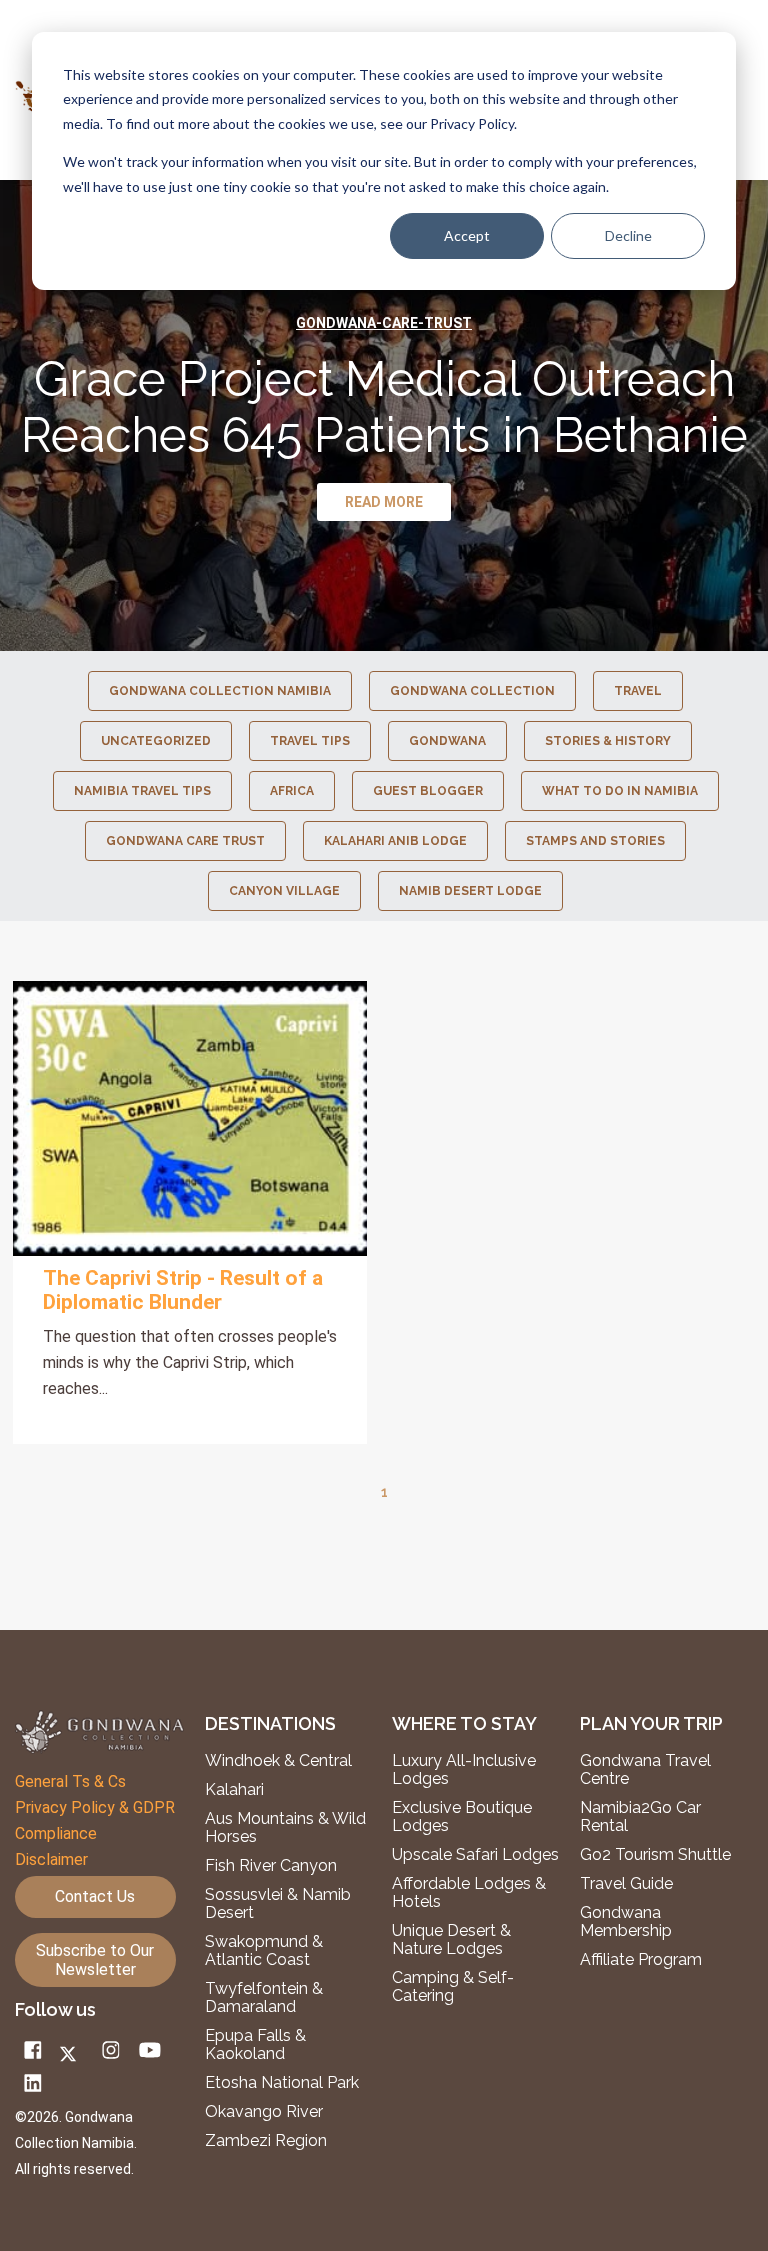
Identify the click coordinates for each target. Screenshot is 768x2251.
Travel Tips (310, 741)
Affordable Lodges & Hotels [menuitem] (469, 1893)
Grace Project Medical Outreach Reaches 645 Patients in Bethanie (384, 407)
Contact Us (95, 1896)
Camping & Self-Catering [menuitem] (453, 1987)
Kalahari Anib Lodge (395, 841)
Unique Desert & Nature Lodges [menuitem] (451, 1940)
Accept (467, 235)
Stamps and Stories (595, 841)
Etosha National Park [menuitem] (282, 2083)
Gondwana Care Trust (185, 841)
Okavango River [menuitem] (264, 2112)
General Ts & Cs (70, 1781)
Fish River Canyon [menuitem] (271, 1866)
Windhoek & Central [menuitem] (278, 1761)
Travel (638, 691)
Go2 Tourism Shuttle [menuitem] (655, 1855)
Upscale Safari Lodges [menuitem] (475, 1855)
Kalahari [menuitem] (234, 1790)
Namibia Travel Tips (142, 791)
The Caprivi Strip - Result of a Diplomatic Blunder (183, 1290)
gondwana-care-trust (384, 323)
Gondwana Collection (472, 691)
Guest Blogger (428, 791)
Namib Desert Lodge (470, 891)
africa (292, 791)
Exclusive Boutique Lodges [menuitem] (462, 1817)
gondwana (447, 741)
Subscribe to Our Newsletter (95, 1960)
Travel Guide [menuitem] (626, 1884)
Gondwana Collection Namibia (220, 691)
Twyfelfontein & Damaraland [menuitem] (264, 1998)
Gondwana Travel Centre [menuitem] (645, 1770)
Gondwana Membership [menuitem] (626, 1922)
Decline (628, 235)
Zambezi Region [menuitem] (266, 2141)
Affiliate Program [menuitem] (641, 1960)
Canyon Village (284, 891)
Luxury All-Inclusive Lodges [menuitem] (464, 1770)
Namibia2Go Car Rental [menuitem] (640, 1817)
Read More (190, 1119)
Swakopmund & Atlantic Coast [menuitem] (264, 1951)
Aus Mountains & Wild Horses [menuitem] (285, 1828)
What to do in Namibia (620, 791)
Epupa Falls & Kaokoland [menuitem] (255, 2045)
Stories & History (608, 741)
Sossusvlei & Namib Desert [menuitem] (278, 1904)
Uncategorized (156, 741)
